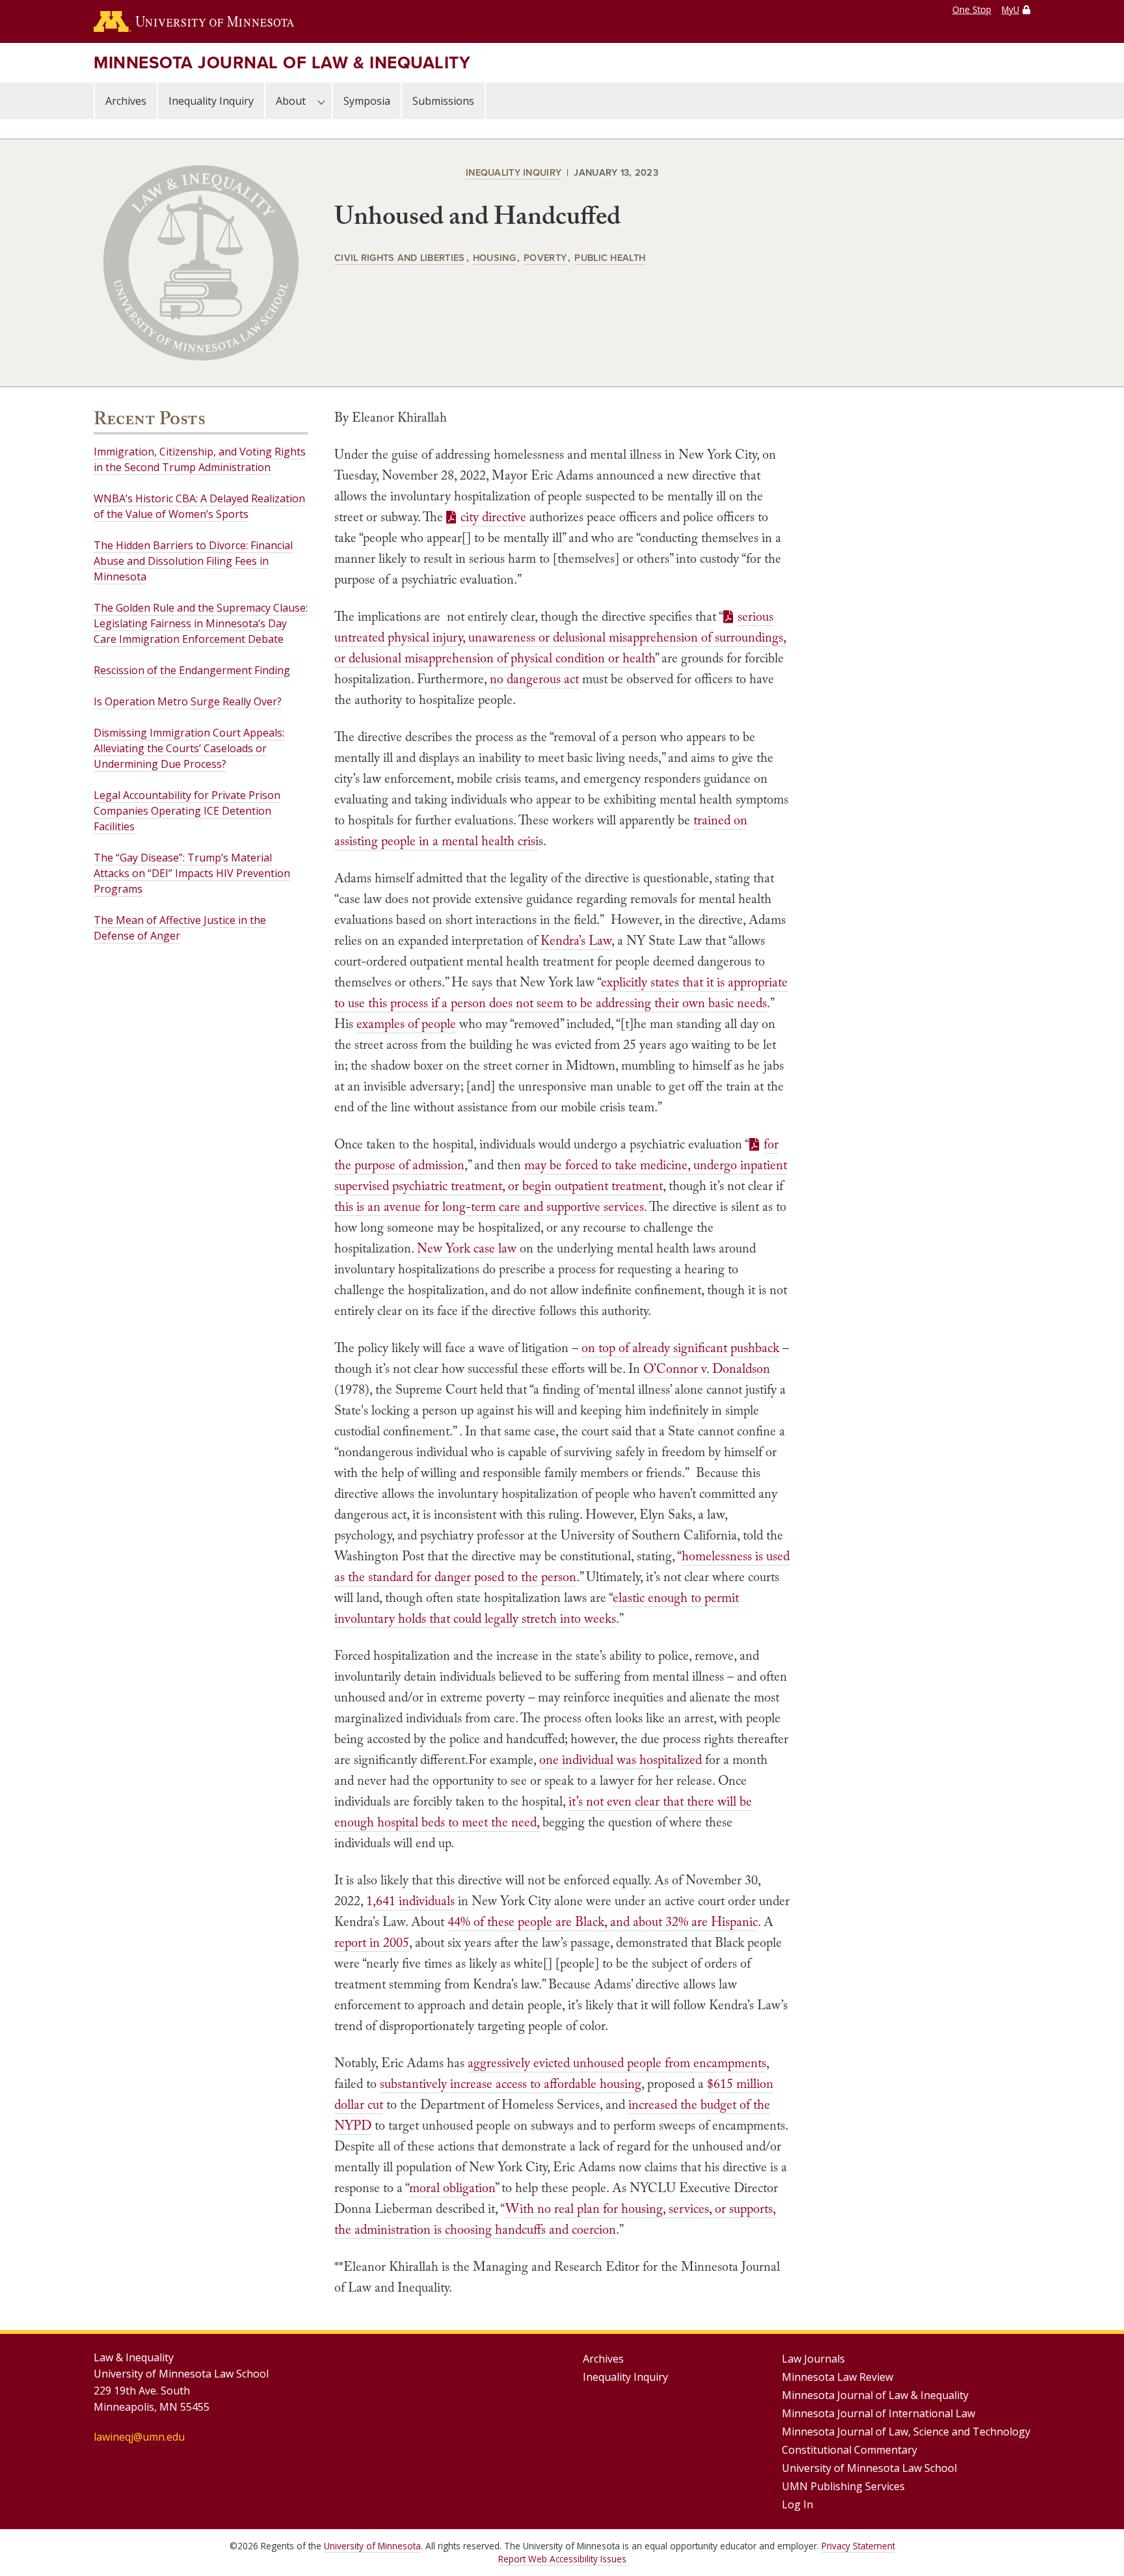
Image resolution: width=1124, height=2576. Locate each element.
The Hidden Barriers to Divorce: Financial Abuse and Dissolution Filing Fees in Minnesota (193, 561)
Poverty (545, 257)
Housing (494, 257)
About (291, 101)
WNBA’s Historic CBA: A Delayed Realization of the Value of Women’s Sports (199, 506)
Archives (126, 101)
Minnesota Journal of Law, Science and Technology (906, 2432)
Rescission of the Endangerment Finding (192, 670)
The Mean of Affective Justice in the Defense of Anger (180, 928)
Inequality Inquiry (211, 101)
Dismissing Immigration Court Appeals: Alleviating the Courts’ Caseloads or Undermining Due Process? (189, 748)
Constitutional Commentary (850, 2450)
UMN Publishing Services (843, 2486)
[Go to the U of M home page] (194, 21)
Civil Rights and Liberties (400, 257)
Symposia (367, 101)
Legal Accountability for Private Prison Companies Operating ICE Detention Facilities (187, 811)
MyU (1010, 9)
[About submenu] (321, 101)
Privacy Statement (858, 2546)
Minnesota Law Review (837, 2377)
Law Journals (813, 2359)
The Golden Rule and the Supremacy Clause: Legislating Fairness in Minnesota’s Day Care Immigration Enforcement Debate (201, 623)
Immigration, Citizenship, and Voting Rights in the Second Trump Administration (200, 459)
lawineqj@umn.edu (139, 2437)
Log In (797, 2504)
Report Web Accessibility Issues (562, 2559)
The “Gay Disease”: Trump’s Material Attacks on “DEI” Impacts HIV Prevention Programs (192, 873)
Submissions (443, 101)
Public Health (610, 257)
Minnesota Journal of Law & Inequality (282, 62)
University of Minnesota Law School (869, 2468)
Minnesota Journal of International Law (878, 2413)
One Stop (972, 9)
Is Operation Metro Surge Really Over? (188, 701)
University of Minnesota (372, 2546)
